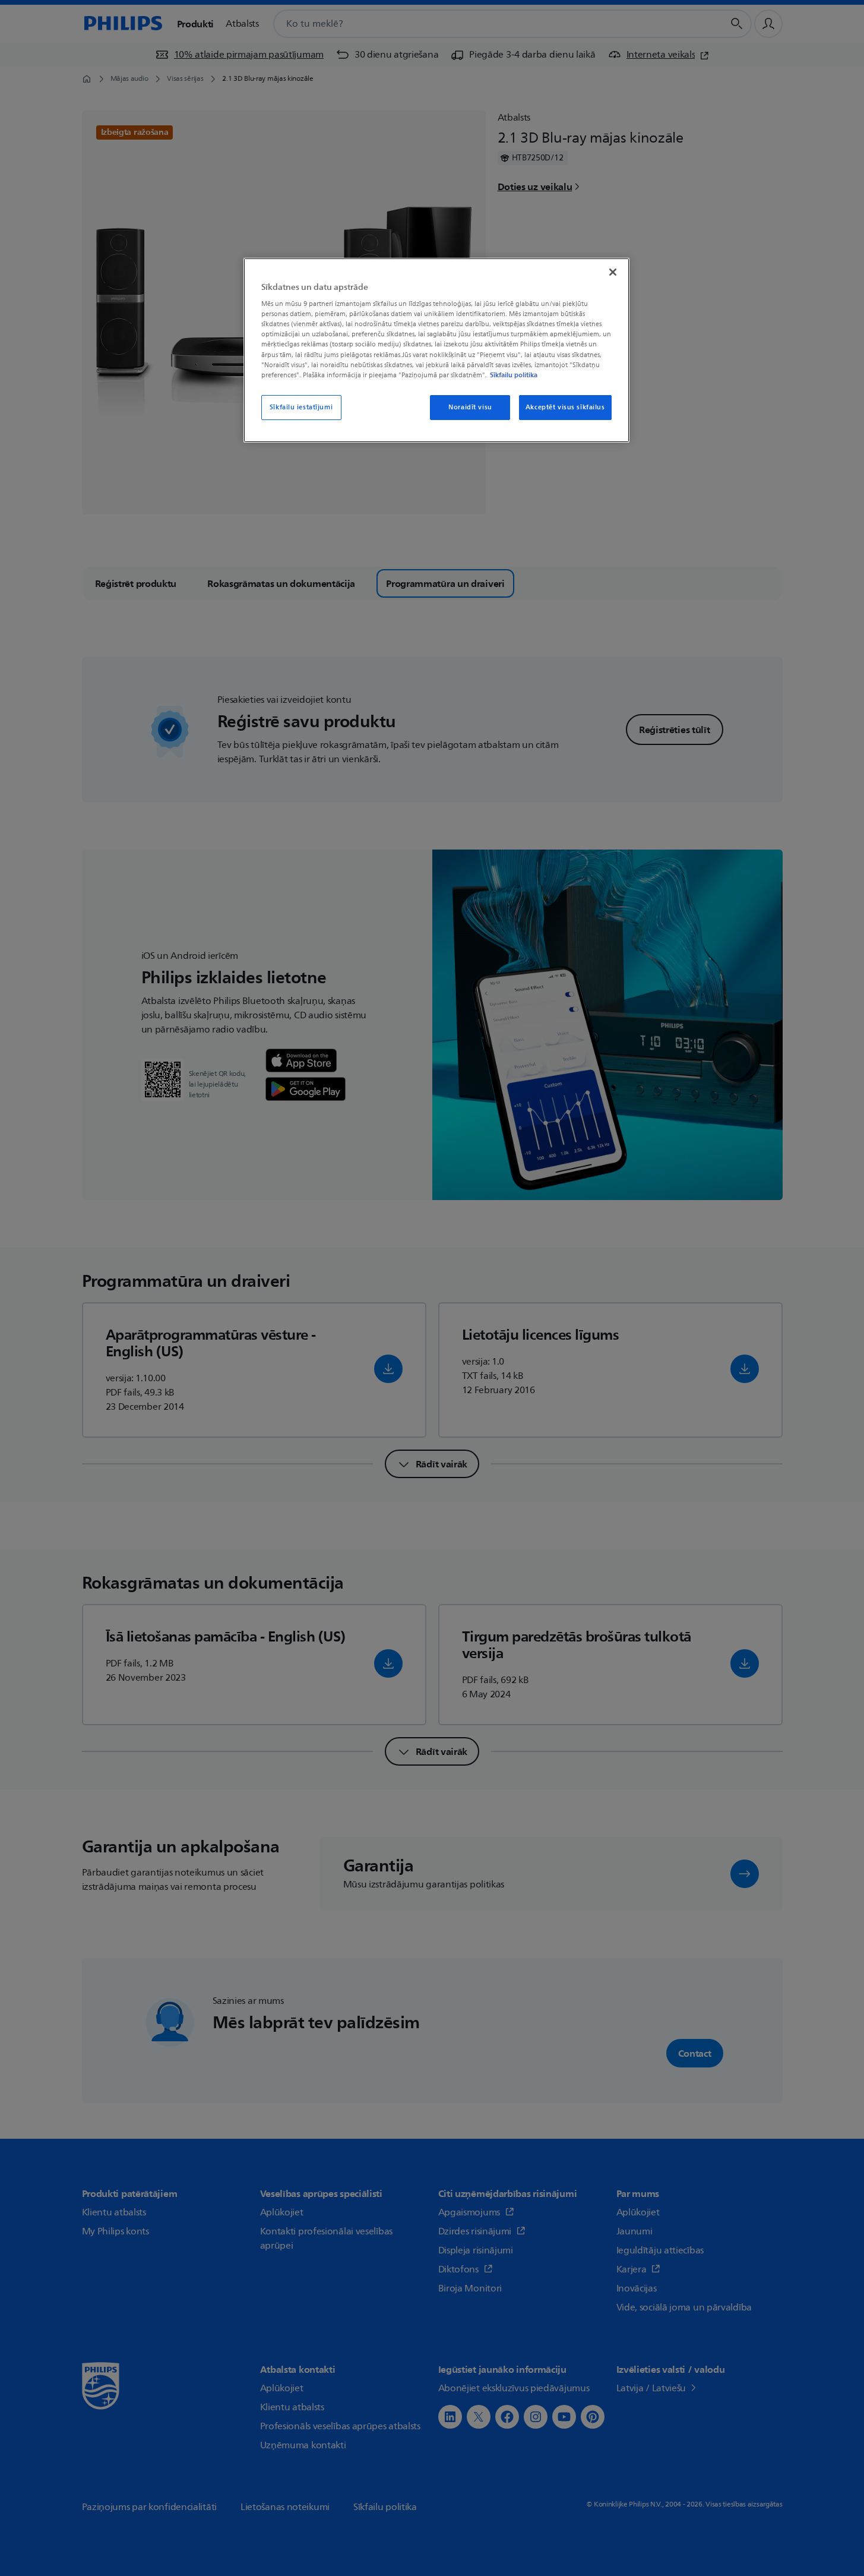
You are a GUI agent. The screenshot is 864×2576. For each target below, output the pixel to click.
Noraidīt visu (470, 407)
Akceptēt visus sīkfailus (565, 407)
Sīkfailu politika (514, 375)
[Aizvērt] (613, 272)
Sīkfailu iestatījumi (301, 407)
